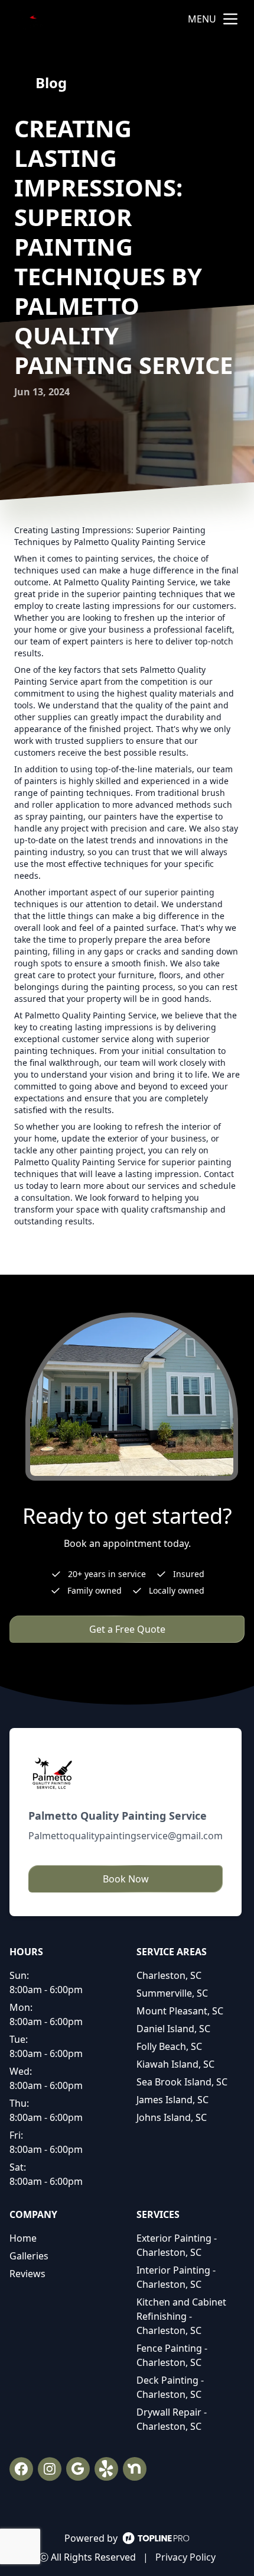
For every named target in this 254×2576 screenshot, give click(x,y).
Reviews (27, 2274)
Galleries (29, 2256)
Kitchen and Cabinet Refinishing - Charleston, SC (181, 2316)
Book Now (126, 1879)
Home (23, 2238)
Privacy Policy (185, 2557)
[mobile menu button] (230, 19)
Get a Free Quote (127, 1629)
